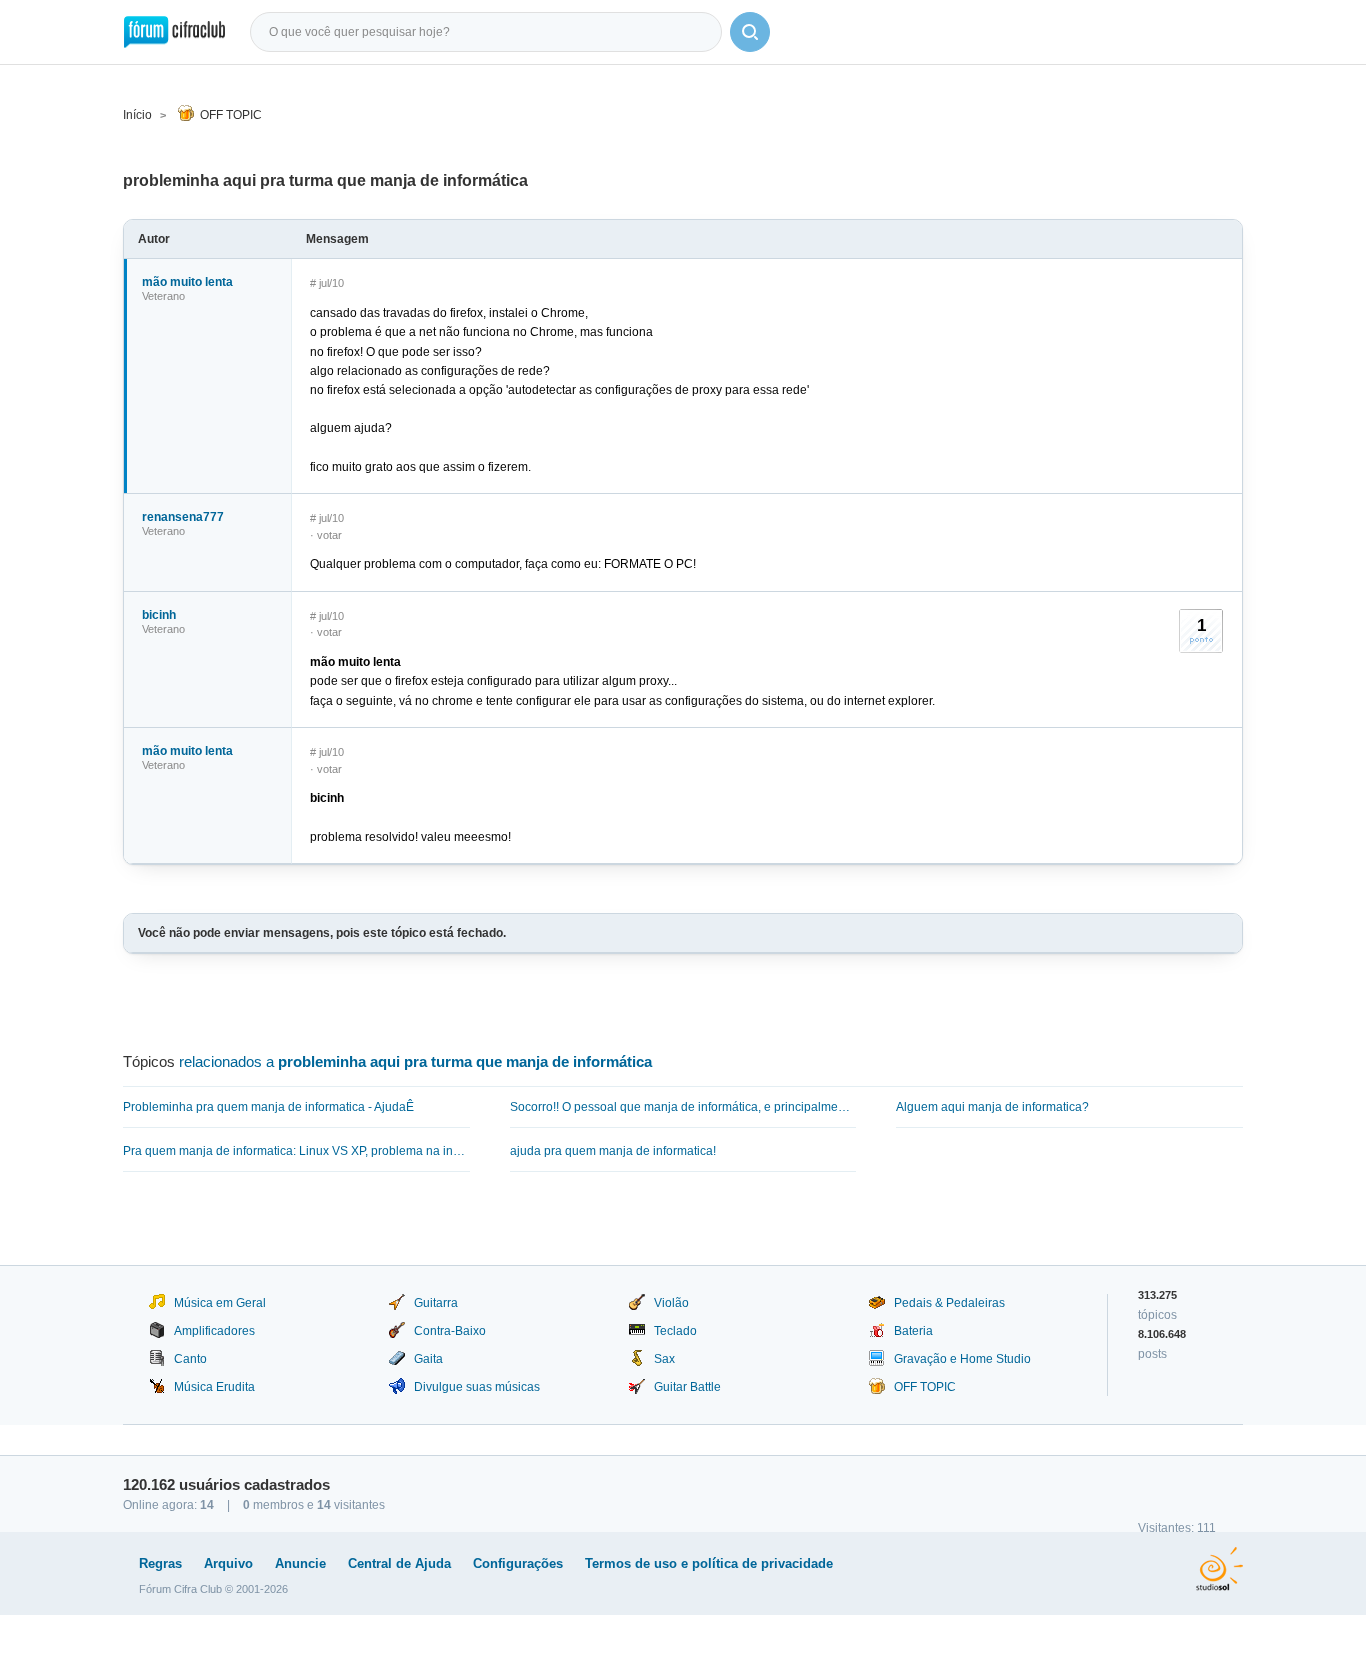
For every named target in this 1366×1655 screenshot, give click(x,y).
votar (329, 535)
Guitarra (436, 1303)
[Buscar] (750, 32)
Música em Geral (220, 1303)
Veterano (163, 296)
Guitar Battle (687, 1387)
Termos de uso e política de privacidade (709, 1563)
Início (137, 115)
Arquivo (228, 1563)
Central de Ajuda (399, 1563)
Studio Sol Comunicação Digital (1219, 1569)
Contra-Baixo (450, 1331)
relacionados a (415, 1061)
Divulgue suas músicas (477, 1387)
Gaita (428, 1359)
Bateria (913, 1331)
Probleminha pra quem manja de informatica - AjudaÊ (268, 1107)
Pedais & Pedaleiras (949, 1303)
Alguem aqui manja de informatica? (992, 1107)
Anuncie (300, 1563)
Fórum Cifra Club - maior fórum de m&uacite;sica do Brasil (174, 32)
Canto (190, 1359)
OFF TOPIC (231, 115)
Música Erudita (214, 1387)
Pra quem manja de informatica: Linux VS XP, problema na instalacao (296, 1151)
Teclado (675, 1331)
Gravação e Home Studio (962, 1359)
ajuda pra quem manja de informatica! (613, 1151)
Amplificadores (214, 1331)
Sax (664, 1359)
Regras (160, 1563)
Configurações (518, 1563)
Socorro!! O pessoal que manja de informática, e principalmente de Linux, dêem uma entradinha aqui (683, 1107)
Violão (671, 1303)
